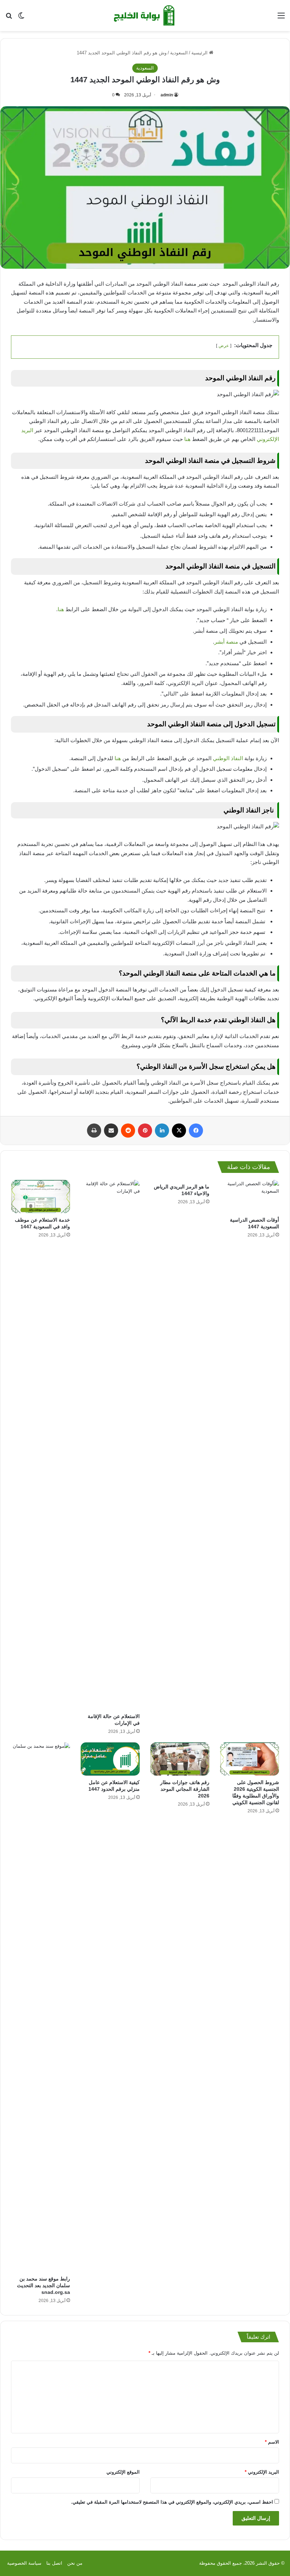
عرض (224, 346)
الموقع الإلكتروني (123, 2472)
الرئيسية (200, 53)
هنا (187, 439)
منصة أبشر (227, 642)
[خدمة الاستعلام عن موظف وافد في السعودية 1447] (40, 1197)
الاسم (272, 2442)
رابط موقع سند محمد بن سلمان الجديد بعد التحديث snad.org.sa (43, 2285)
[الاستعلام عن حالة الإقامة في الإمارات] (110, 1445)
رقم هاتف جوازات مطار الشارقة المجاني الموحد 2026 (185, 1789)
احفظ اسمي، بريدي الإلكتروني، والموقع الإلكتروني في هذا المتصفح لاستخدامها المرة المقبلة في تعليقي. (172, 2502)
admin (167, 95)
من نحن (75, 2563)
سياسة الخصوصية (24, 2563)
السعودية (179, 53)
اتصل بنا (54, 2563)
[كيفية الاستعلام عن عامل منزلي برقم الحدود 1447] (110, 1759)
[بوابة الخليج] (145, 16)
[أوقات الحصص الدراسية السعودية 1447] (250, 1197)
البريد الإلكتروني (262, 2472)
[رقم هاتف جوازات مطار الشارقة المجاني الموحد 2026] (180, 1759)
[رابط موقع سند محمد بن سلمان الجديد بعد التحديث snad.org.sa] (40, 2007)
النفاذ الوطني (229, 758)
